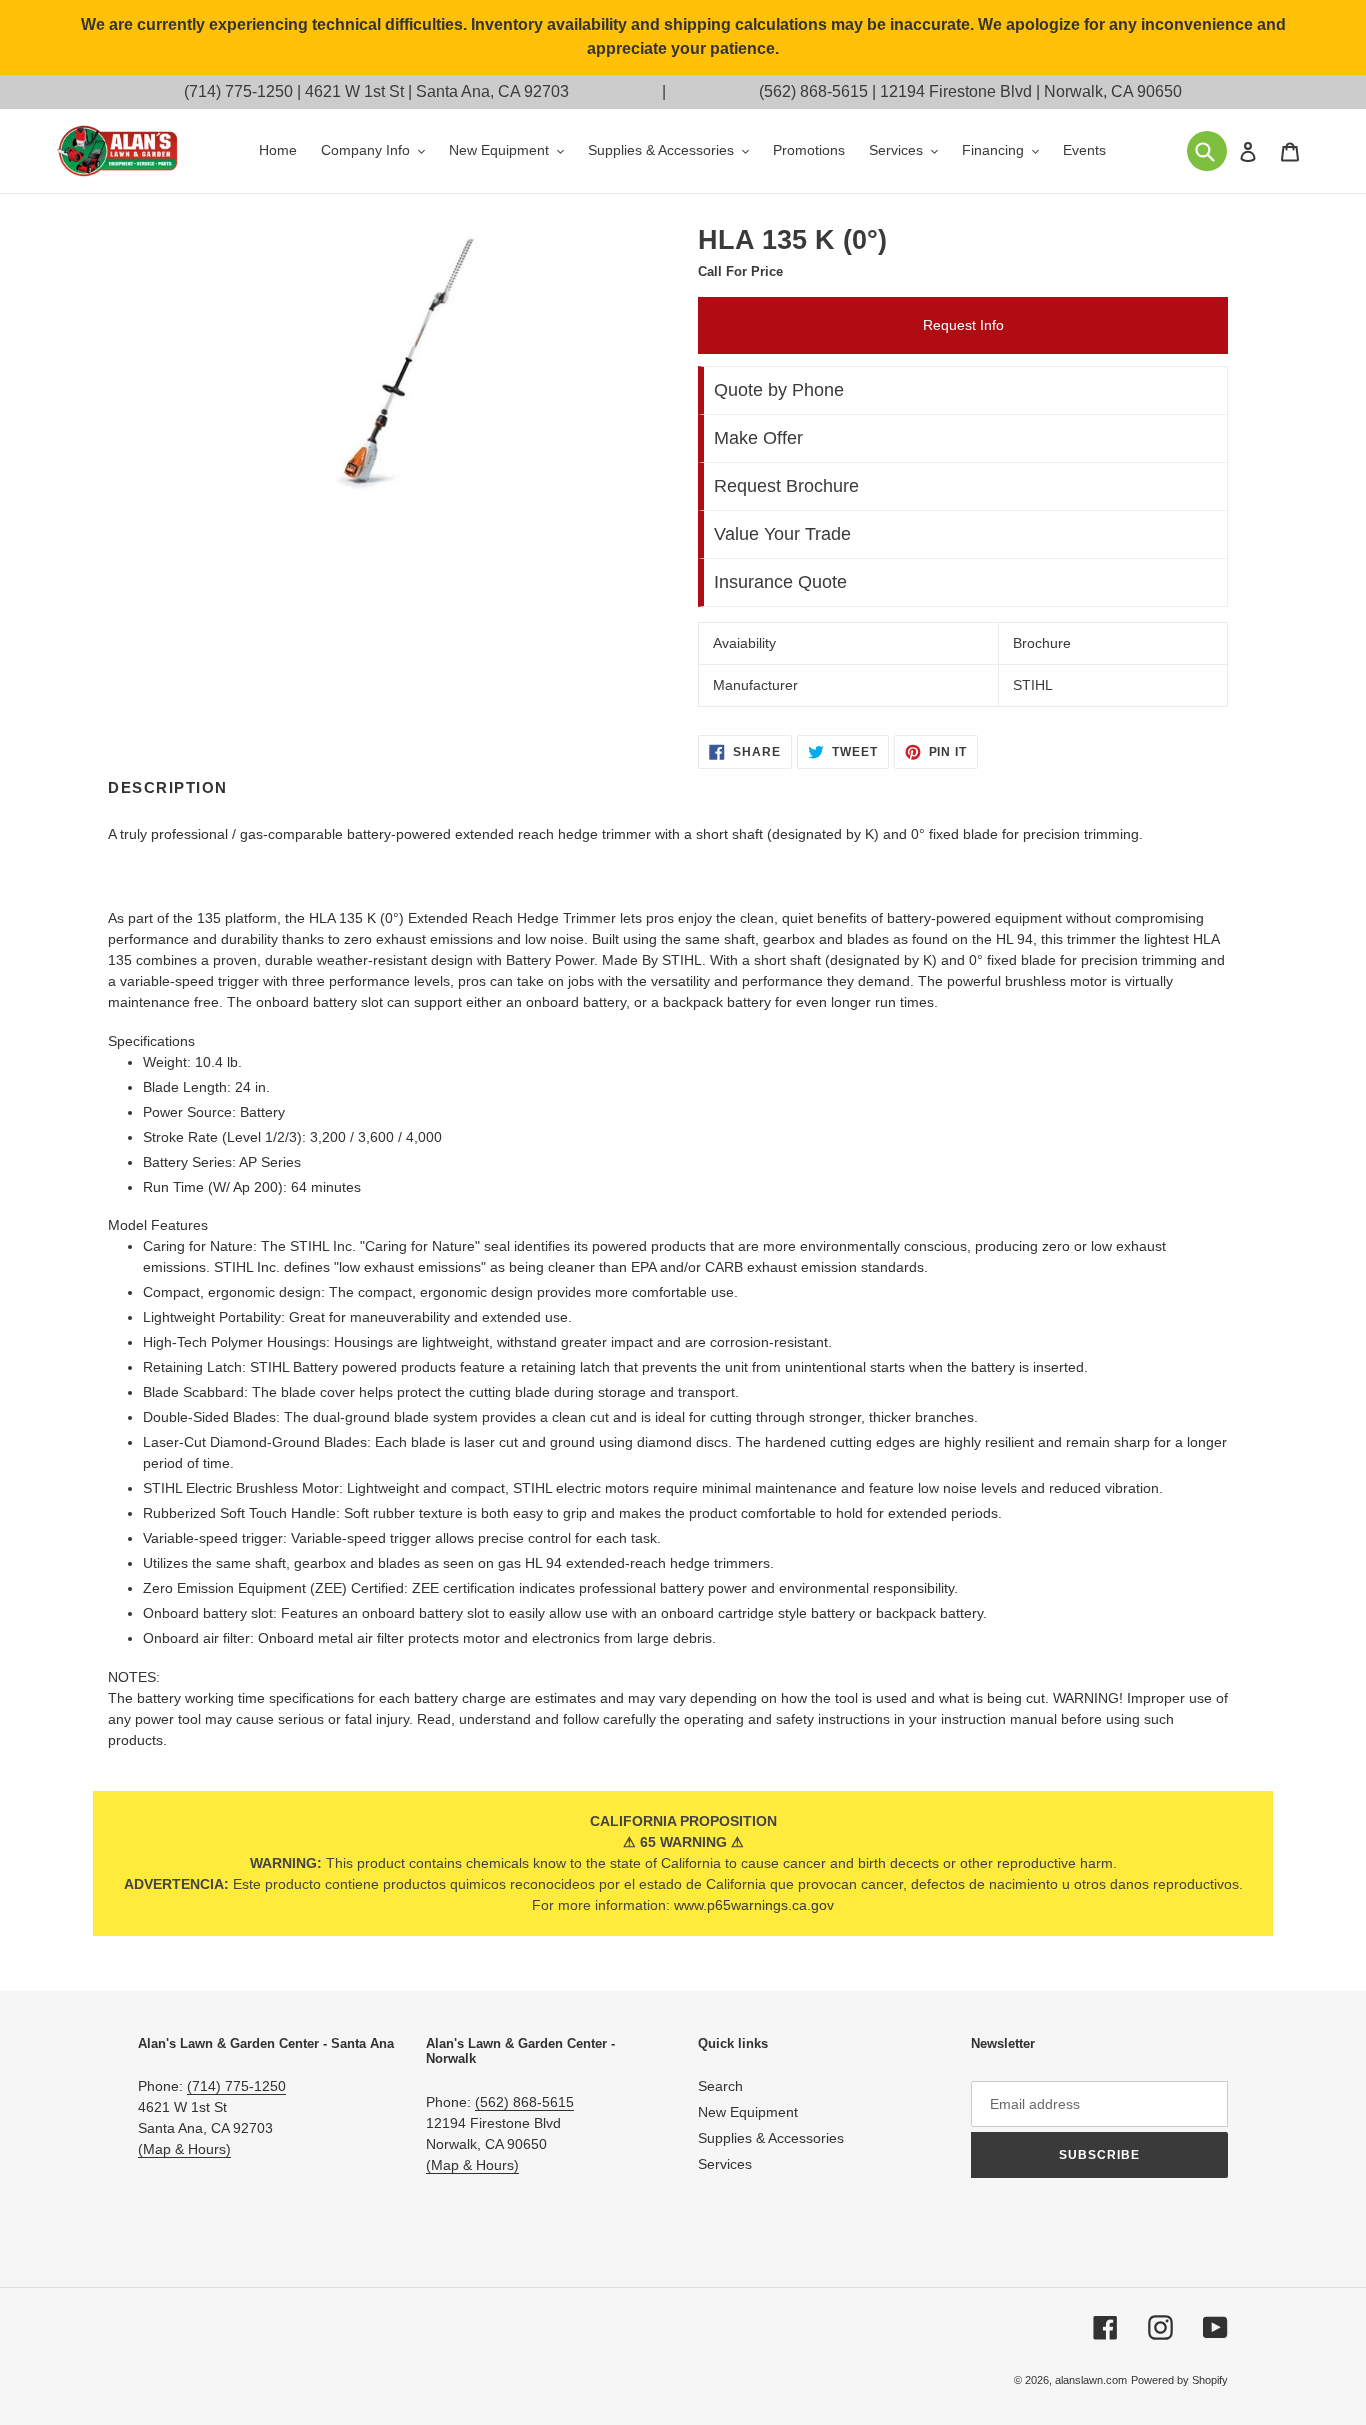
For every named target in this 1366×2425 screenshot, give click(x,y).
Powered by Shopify (1179, 2380)
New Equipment (748, 2112)
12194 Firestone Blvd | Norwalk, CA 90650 (1031, 91)
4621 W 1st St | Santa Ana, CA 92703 (437, 91)
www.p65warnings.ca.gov (754, 1905)
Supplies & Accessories (771, 2138)
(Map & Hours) (184, 2149)
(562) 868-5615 (813, 91)
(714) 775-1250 (238, 91)
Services (725, 2164)
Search (720, 2086)
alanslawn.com (1091, 2380)
